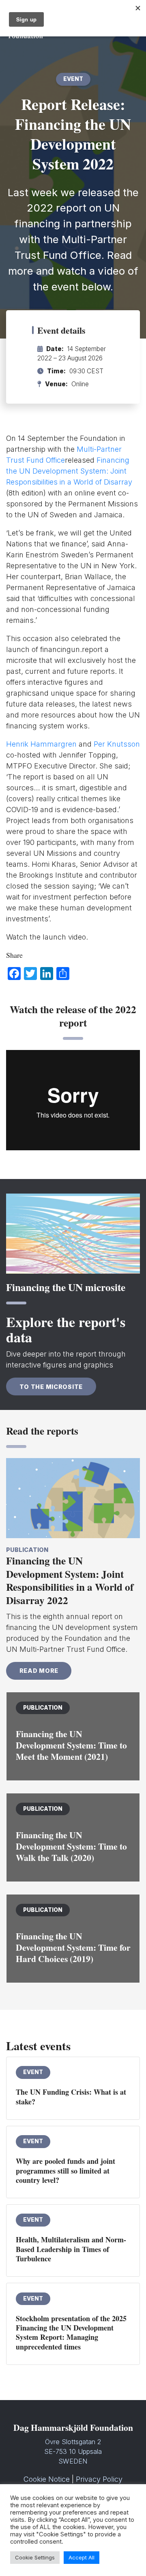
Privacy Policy (99, 2479)
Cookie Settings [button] (35, 2557)
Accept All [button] (82, 2557)
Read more (39, 1671)
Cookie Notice (47, 2479)
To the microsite (51, 1387)
